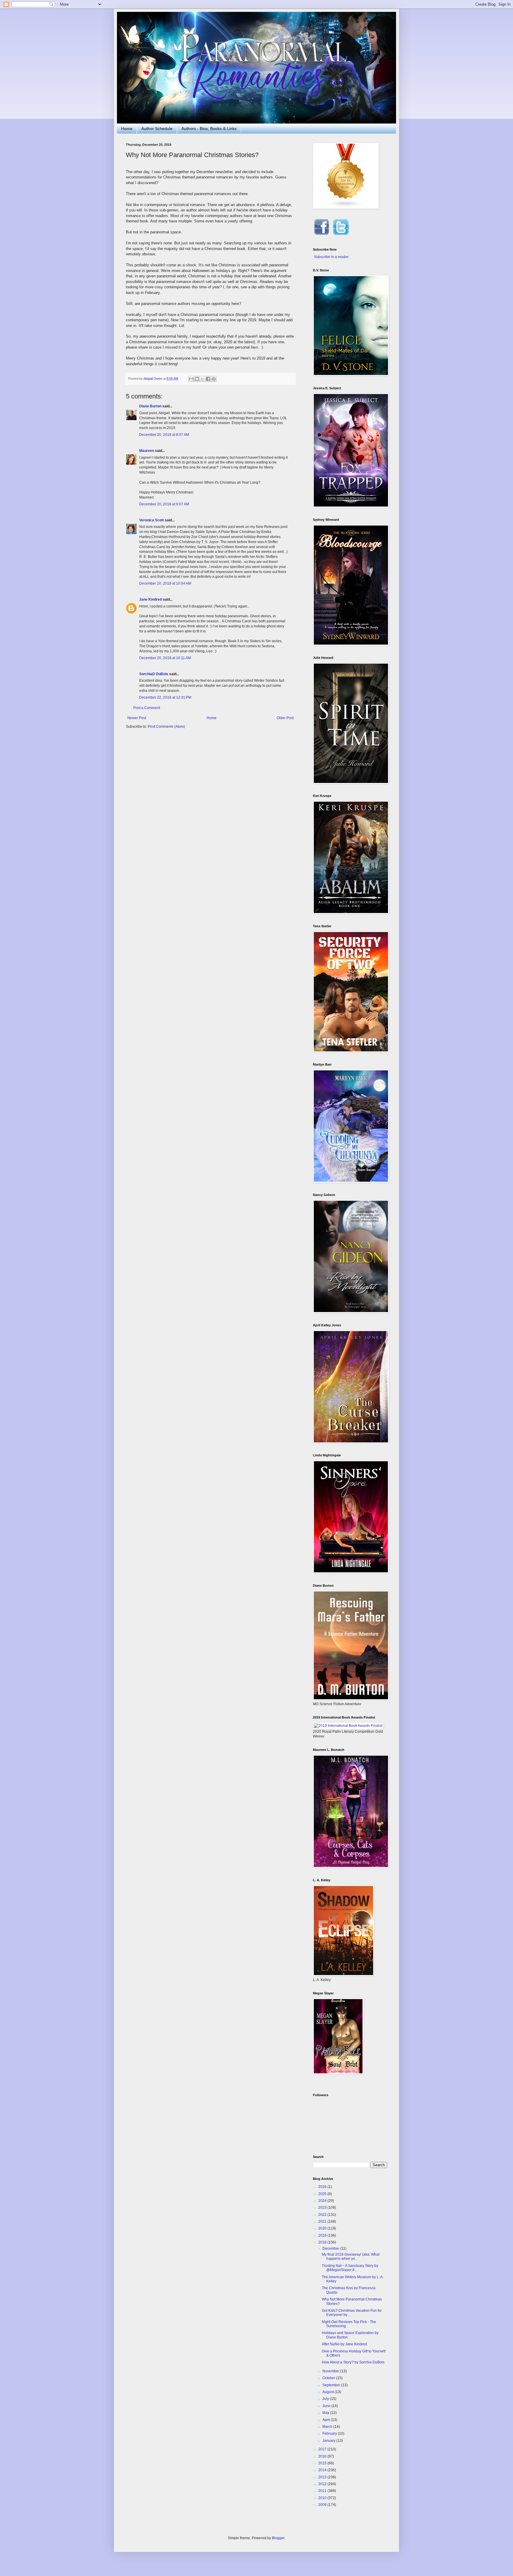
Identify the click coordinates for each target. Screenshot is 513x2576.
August (328, 2392)
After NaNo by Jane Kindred (344, 2344)
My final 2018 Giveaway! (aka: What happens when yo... (351, 2257)
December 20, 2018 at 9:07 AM (164, 504)
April (327, 2420)
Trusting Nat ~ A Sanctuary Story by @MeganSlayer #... (350, 2268)
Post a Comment (147, 708)
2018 (323, 2242)
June (327, 2406)
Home (127, 129)
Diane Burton (150, 406)
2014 (323, 2470)
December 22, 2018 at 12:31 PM (165, 697)
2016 (323, 2456)
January (329, 2441)
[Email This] (191, 379)
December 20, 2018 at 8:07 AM (164, 435)
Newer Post (137, 718)
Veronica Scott (152, 520)
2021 (323, 2221)
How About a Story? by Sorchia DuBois (353, 2362)
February (330, 2433)
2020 (323, 2228)
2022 (323, 2215)
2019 (323, 2235)
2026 (323, 2187)
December (331, 2249)
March (328, 2427)
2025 (323, 2194)
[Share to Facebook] (208, 379)
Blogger (278, 2538)
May (326, 2413)
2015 (323, 2463)
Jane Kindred (151, 599)
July (326, 2399)
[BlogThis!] (197, 379)
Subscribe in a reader (331, 257)
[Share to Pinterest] (214, 379)
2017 (323, 2449)
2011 (323, 2491)
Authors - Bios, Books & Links (209, 129)
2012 (323, 2484)
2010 (323, 2498)
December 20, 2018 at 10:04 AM (165, 583)
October (329, 2378)
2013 (323, 2477)
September (332, 2385)
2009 (323, 2505)
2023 (323, 2208)
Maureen (147, 451)
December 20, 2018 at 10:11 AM (165, 658)
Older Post (285, 718)
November (331, 2371)
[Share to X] (202, 379)
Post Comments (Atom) (166, 727)
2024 (323, 2201)
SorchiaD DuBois (154, 674)
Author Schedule (157, 129)
